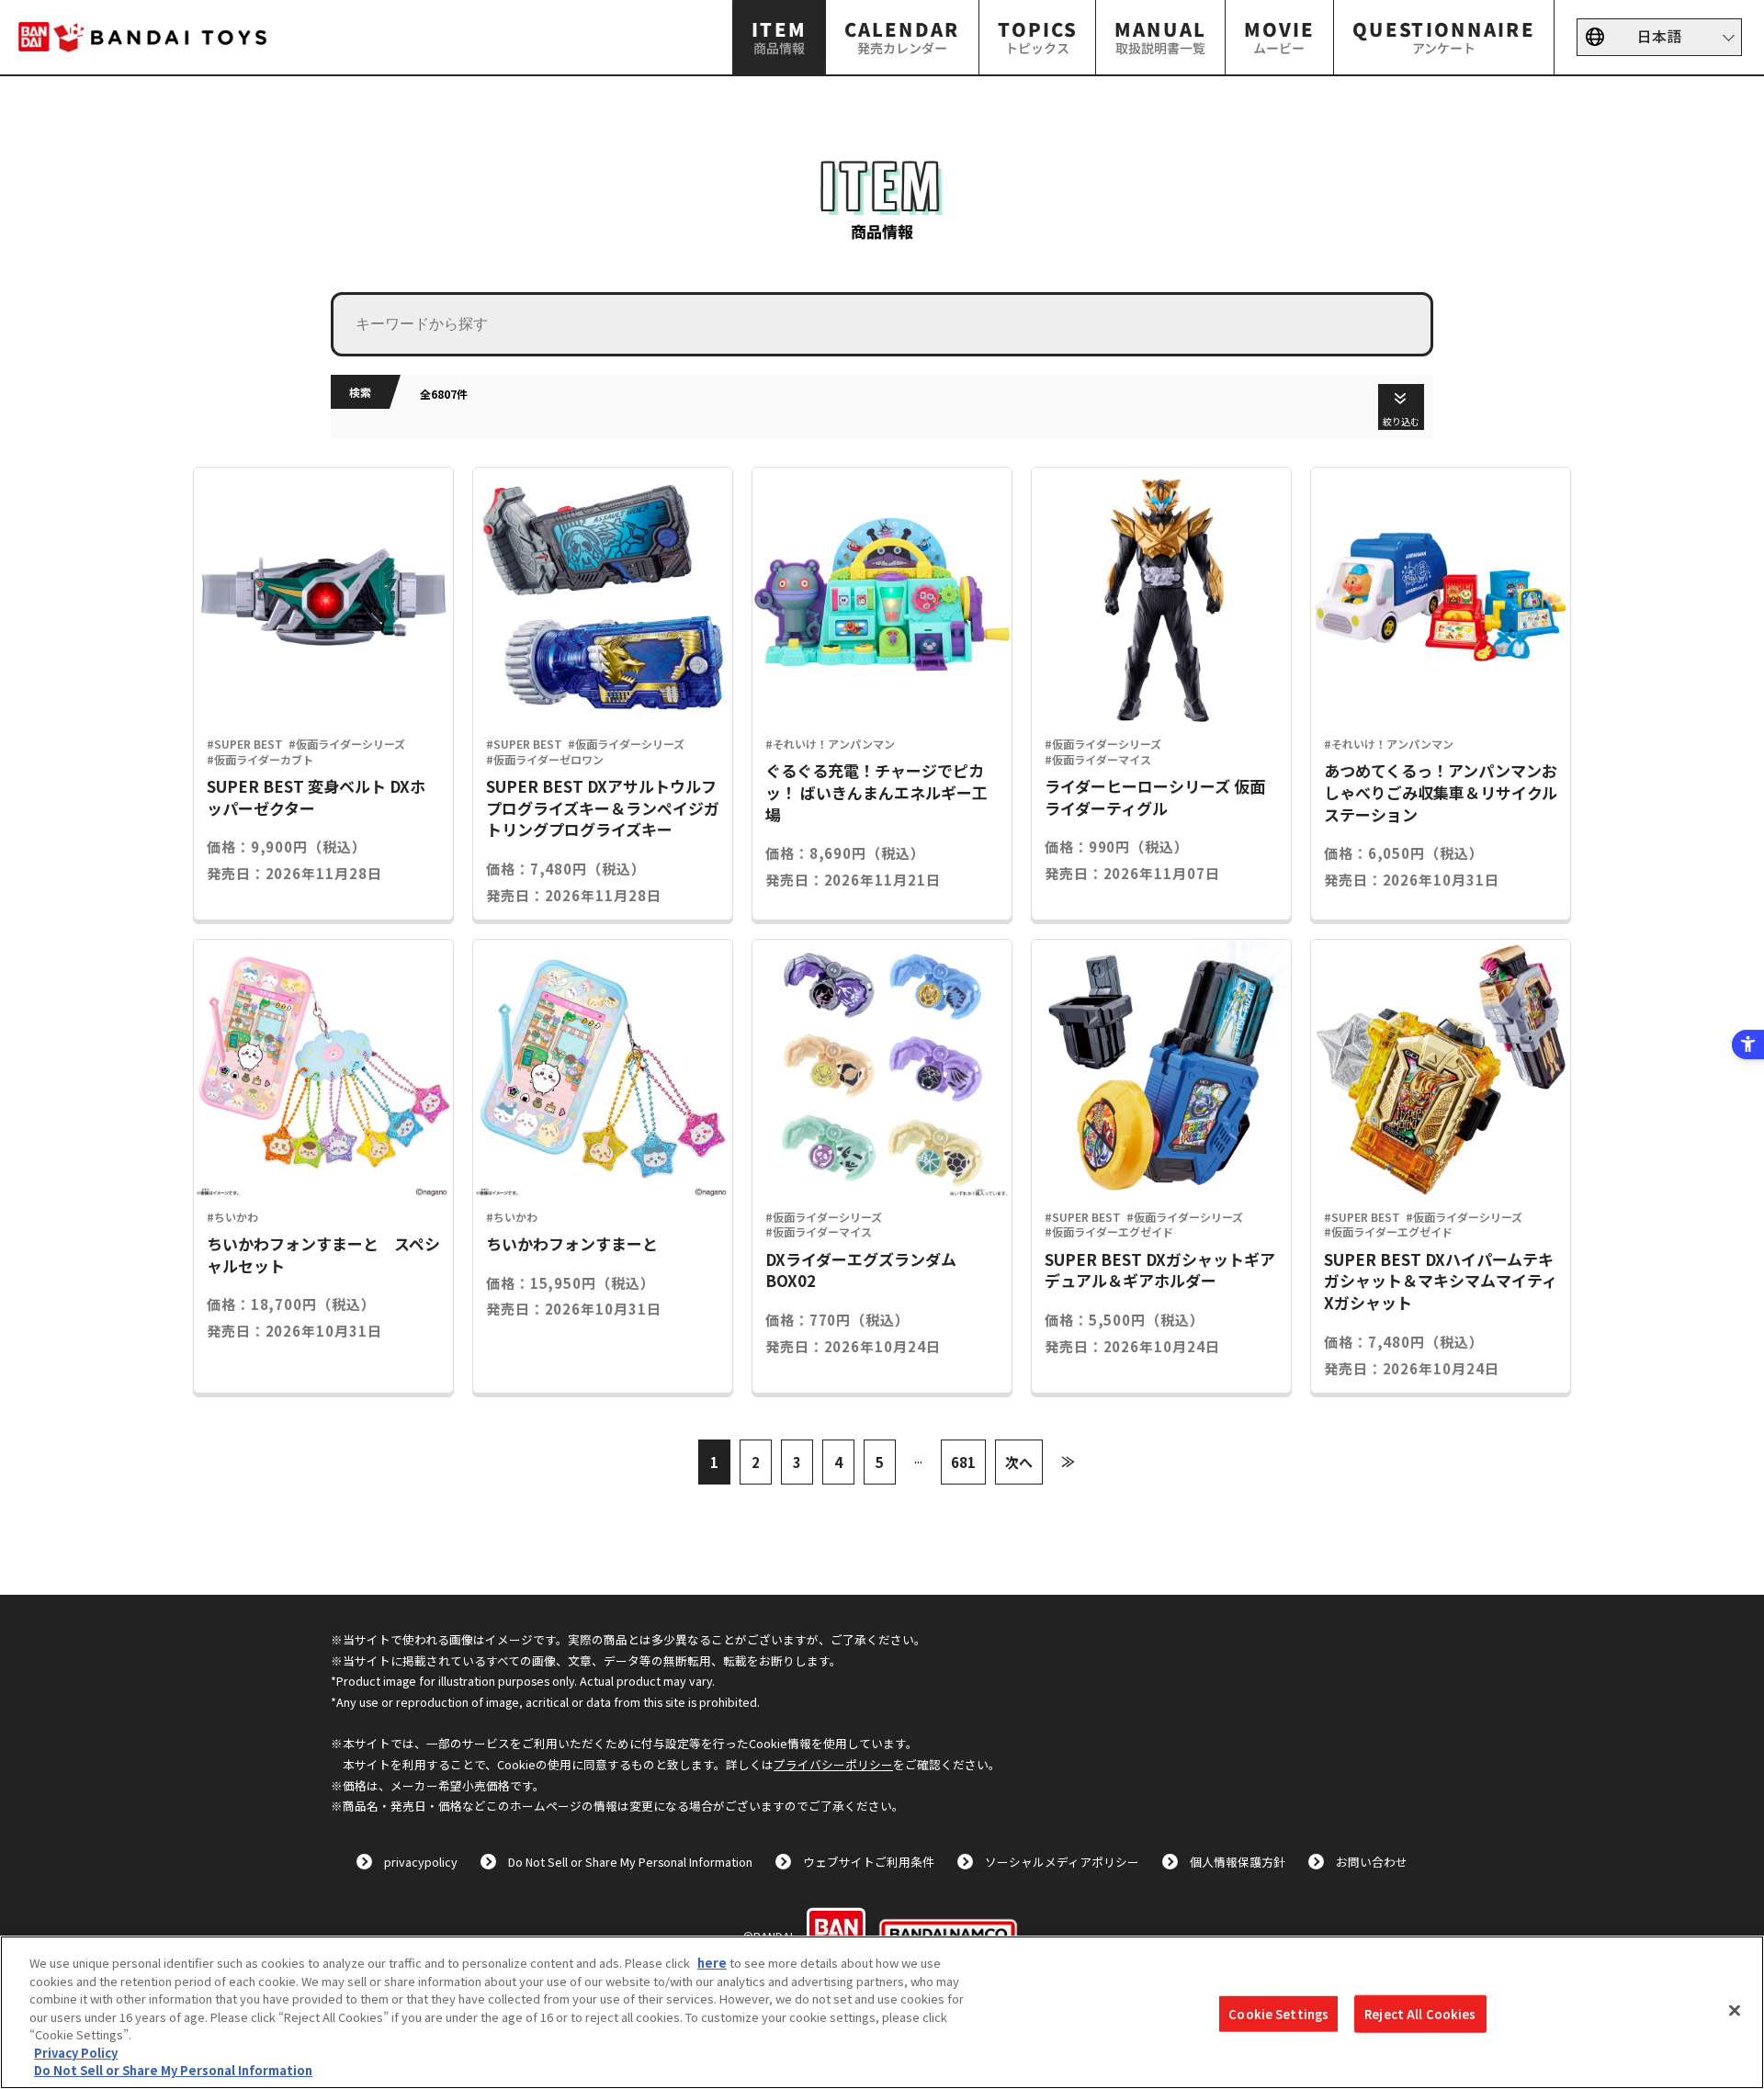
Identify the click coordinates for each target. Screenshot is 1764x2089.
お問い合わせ (1372, 1862)
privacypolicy (421, 1862)
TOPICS (1037, 36)
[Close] (1735, 2010)
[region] (882, 2012)
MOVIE (1279, 36)
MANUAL (1160, 36)
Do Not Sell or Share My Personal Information (630, 1862)
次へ (1019, 1462)
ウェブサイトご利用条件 (869, 1862)
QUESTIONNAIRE (1444, 36)
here (712, 1963)
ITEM (779, 36)
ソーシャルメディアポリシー (1062, 1862)
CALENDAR (902, 36)
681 (963, 1462)
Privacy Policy (76, 2053)
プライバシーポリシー (833, 1764)
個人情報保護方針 (1238, 1862)
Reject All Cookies (1420, 2013)
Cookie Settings (1278, 2013)
